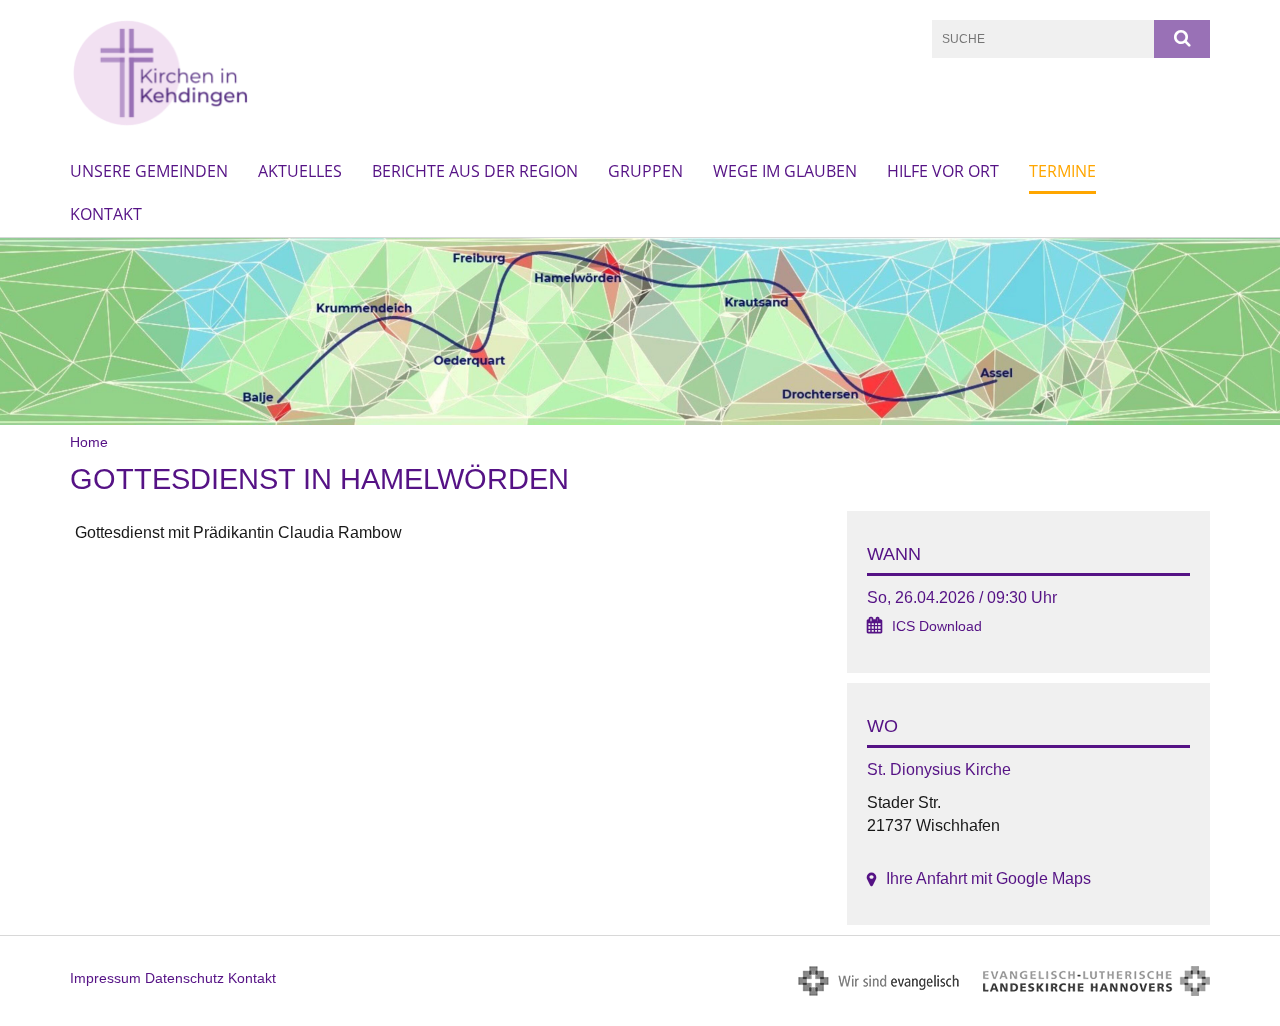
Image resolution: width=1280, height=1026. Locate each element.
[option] (640, 331)
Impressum (105, 978)
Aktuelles (300, 171)
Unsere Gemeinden (149, 171)
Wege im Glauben (785, 171)
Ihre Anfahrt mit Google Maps (988, 878)
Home (89, 442)
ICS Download (937, 626)
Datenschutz (184, 978)
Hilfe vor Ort (943, 171)
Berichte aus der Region (475, 171)
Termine (1062, 171)
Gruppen (645, 171)
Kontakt (106, 214)
